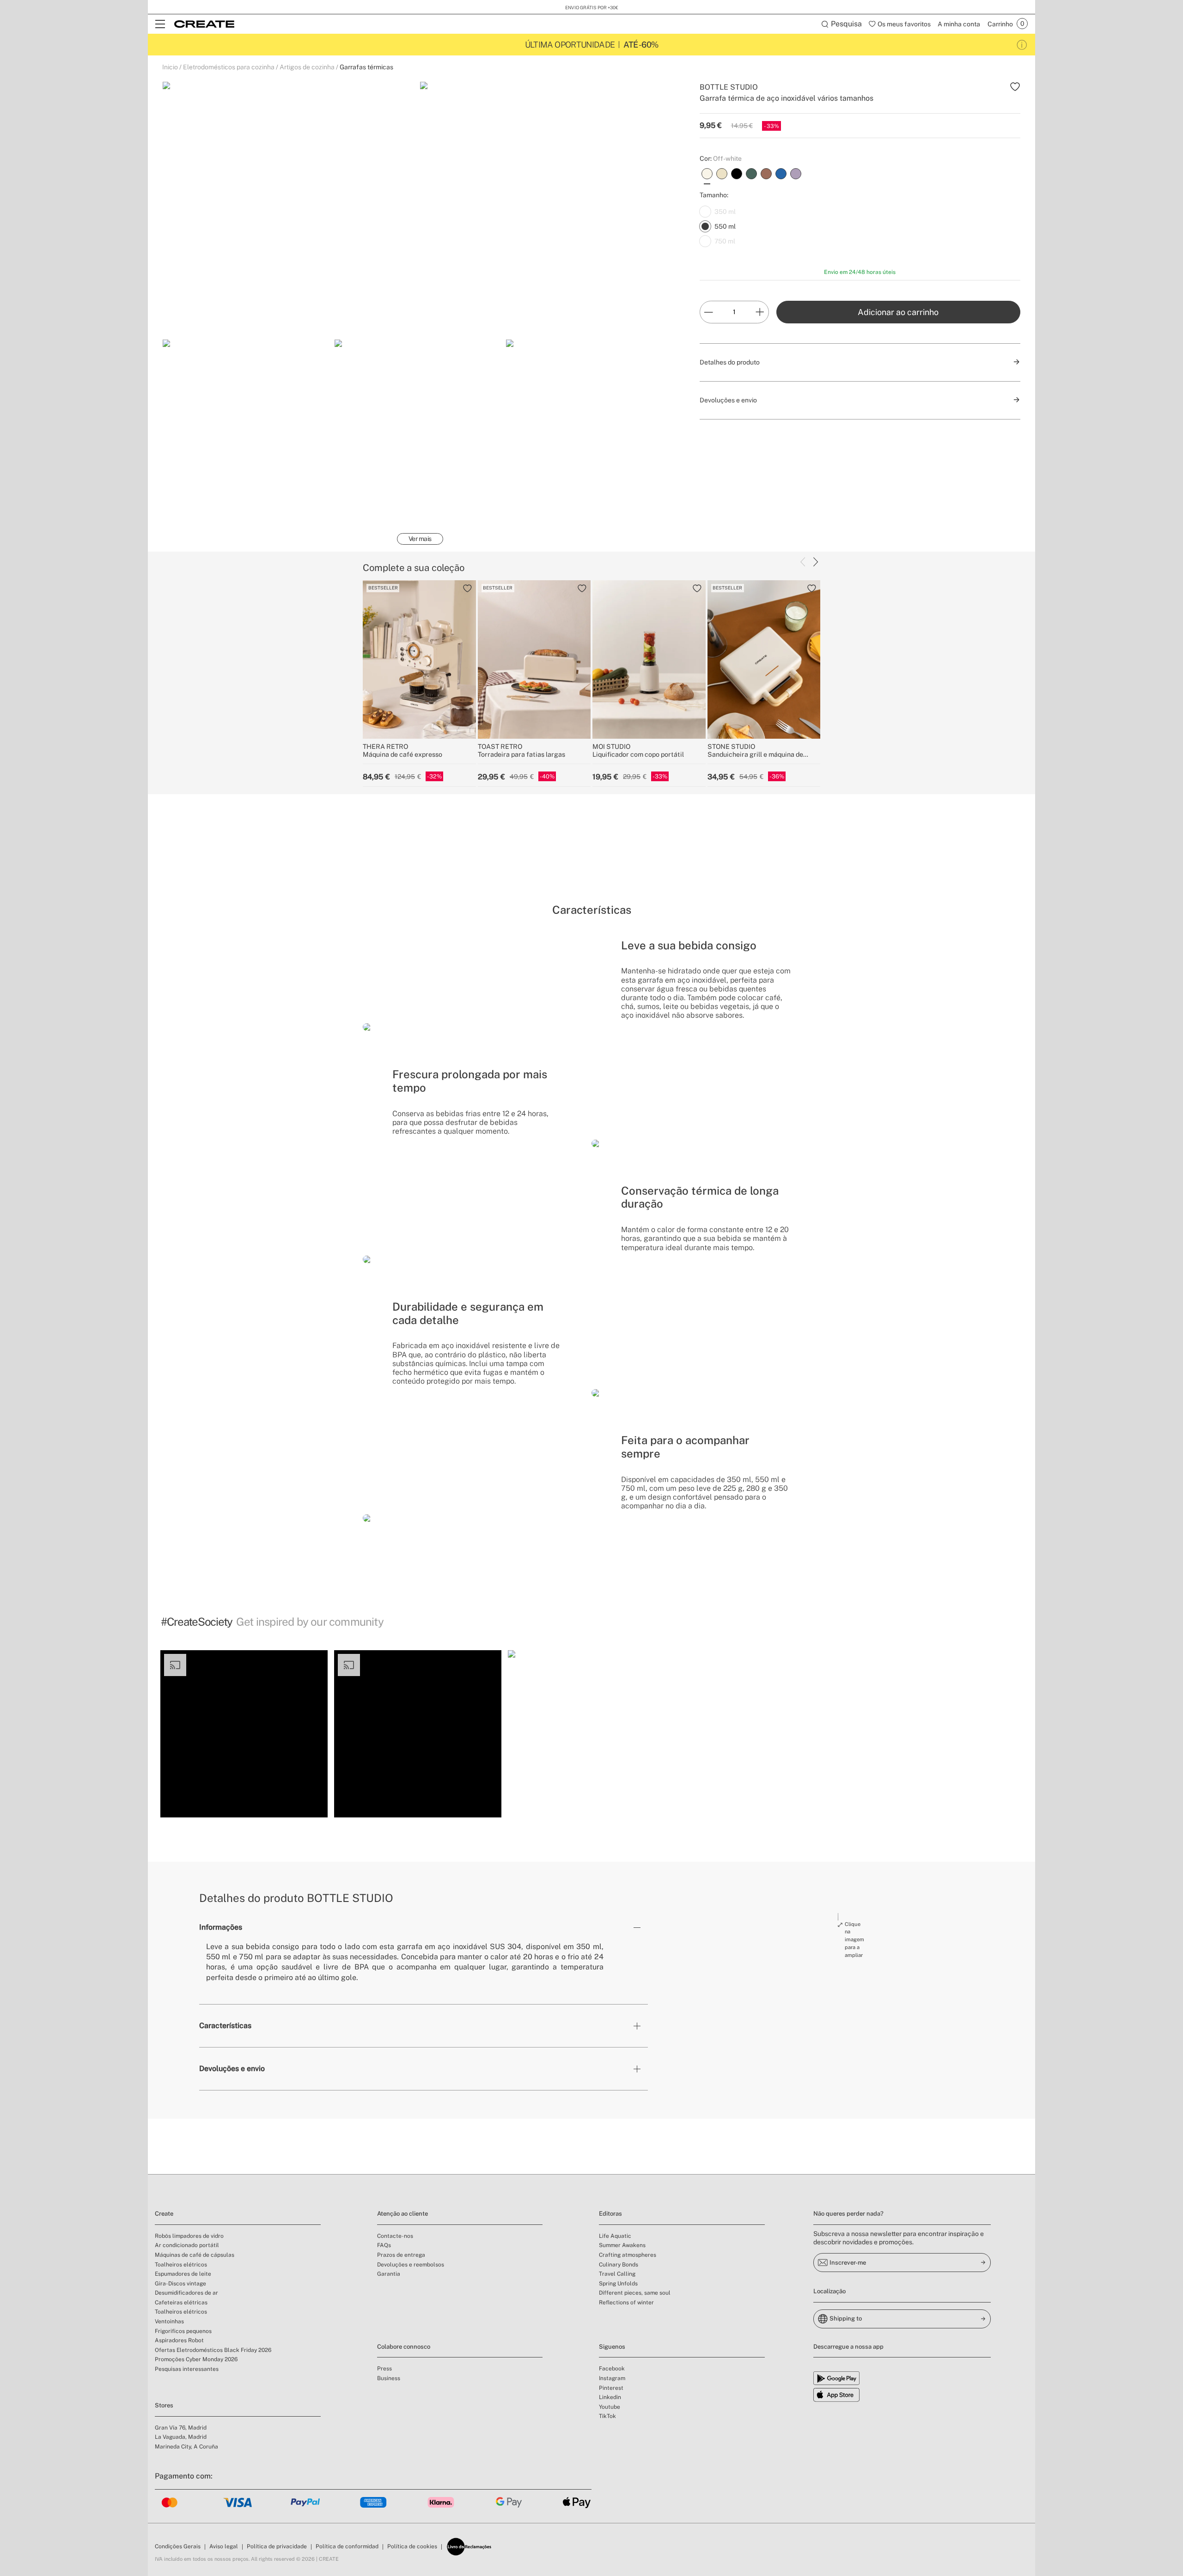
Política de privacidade (277, 2546)
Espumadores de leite (183, 2274)
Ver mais (420, 539)
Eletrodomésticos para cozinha (229, 67)
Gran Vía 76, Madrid (181, 2428)
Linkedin (610, 2397)
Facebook (612, 2369)
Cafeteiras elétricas (181, 2303)
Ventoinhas (169, 2321)
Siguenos (612, 2347)
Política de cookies (412, 2546)
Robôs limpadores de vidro (189, 2236)
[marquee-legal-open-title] (1022, 45)
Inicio (170, 67)
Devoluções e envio (232, 2069)
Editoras (610, 2214)
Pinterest (611, 2388)
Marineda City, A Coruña (186, 2447)
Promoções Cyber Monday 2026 (196, 2359)
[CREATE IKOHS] (204, 24)
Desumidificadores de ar (186, 2293)
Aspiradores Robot (179, 2340)
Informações (221, 1927)
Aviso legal (224, 2546)
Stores (164, 2405)
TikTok (607, 2416)
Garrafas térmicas (366, 67)
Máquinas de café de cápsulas (195, 2255)
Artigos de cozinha (307, 67)
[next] (816, 562)
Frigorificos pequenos (183, 2331)
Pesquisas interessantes (187, 2369)
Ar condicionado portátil (187, 2245)
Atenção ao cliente (402, 2214)
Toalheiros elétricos (181, 2265)
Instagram (612, 2378)
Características (225, 2026)
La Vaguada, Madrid (181, 2437)
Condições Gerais (178, 2546)
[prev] (803, 562)
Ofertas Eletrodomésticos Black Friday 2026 (213, 2350)
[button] (244, 1734)
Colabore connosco (404, 2347)
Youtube (610, 2407)
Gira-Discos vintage (180, 2284)
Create (164, 2214)
